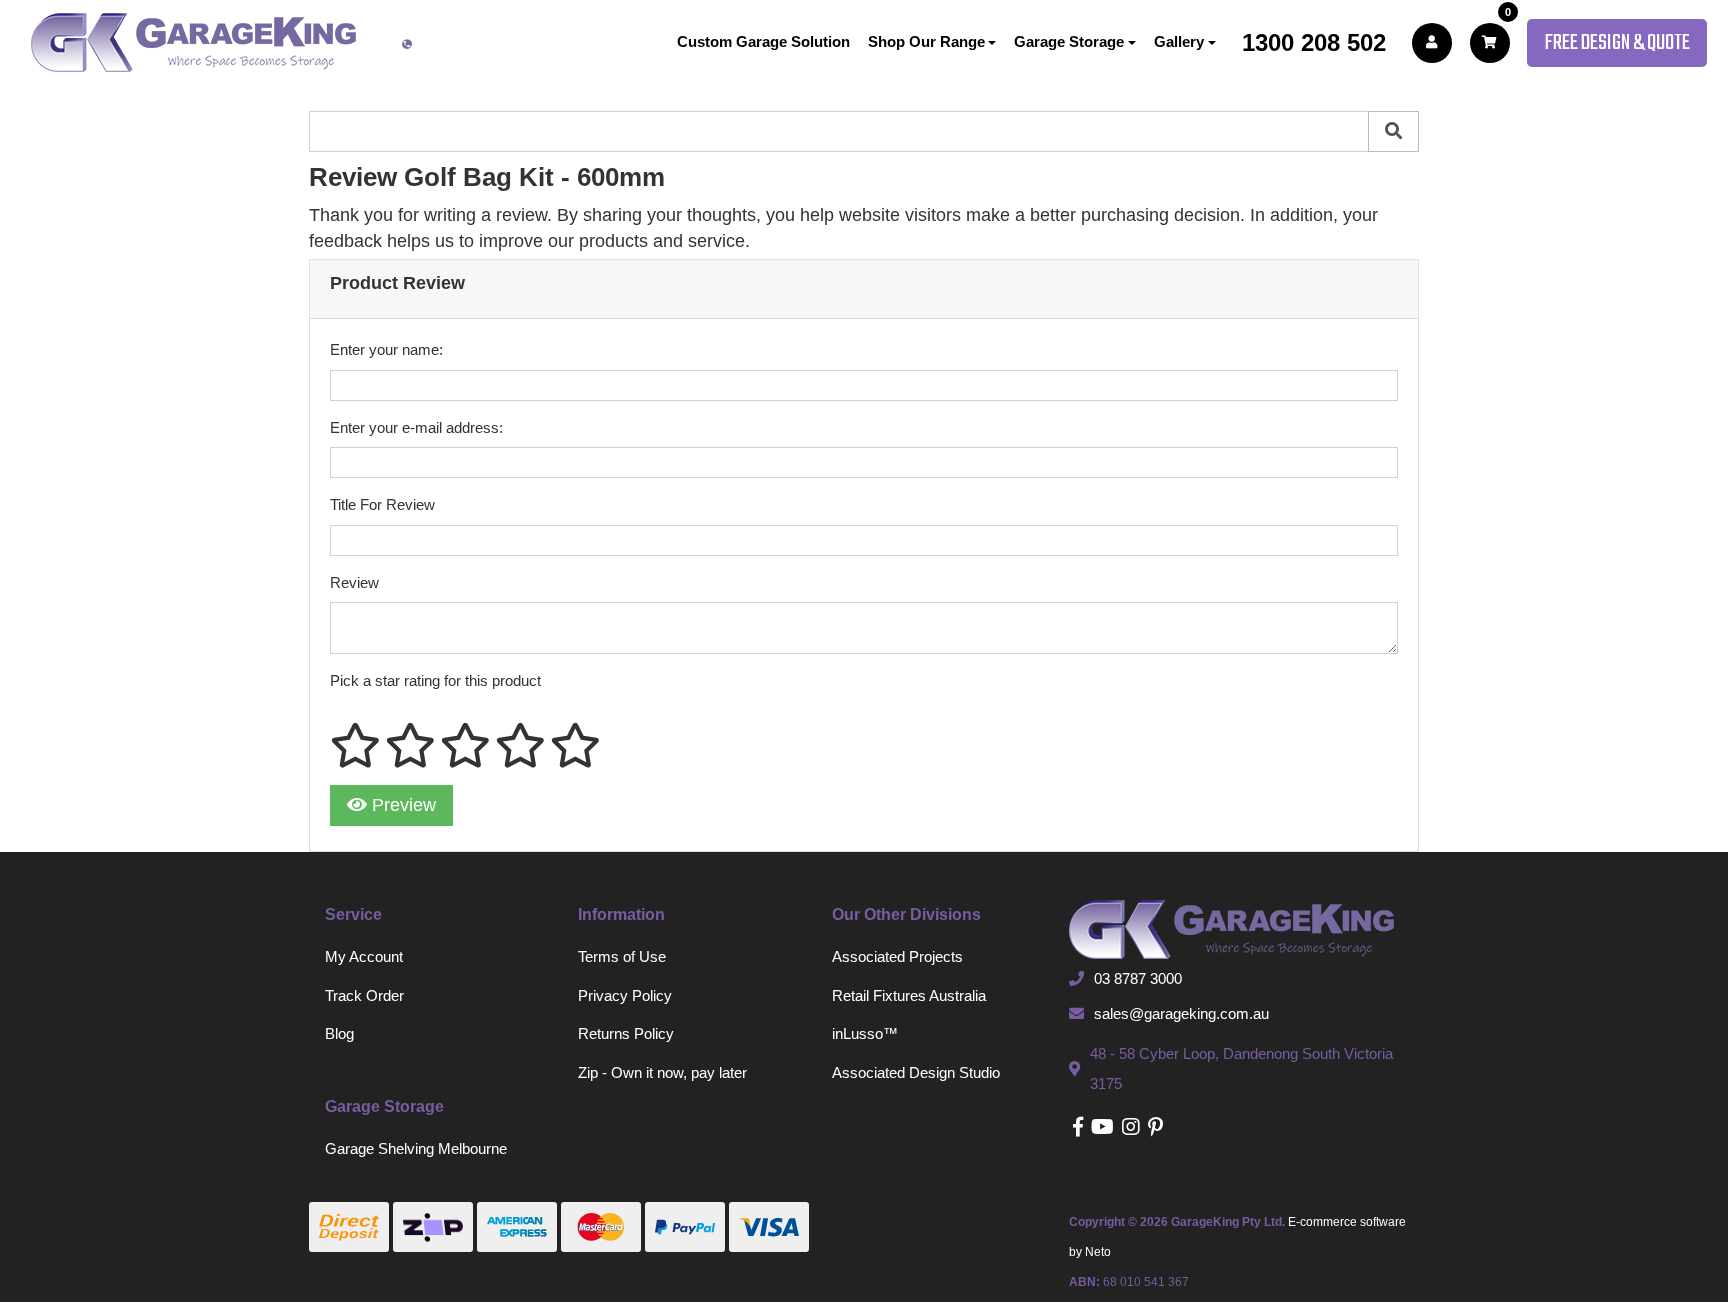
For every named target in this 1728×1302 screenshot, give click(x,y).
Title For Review (382, 504)
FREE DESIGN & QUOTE (1617, 43)
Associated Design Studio (916, 1072)
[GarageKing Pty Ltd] (193, 42)
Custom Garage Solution (763, 41)
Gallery (1179, 41)
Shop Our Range (926, 41)
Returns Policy (626, 1033)
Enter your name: (386, 349)
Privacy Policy (625, 995)
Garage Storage (1069, 41)
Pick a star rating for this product (435, 680)
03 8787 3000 (1138, 978)
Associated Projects (897, 956)
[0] (1490, 43)
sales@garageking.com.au (1181, 1013)
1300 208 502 (1314, 42)
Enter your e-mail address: (416, 427)
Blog (339, 1033)
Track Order (364, 995)
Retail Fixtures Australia (909, 995)
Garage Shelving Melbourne (416, 1148)
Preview (401, 805)
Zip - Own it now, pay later (662, 1072)
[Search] (1393, 131)
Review (354, 582)
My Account (364, 956)
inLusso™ (865, 1033)
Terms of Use (622, 956)
